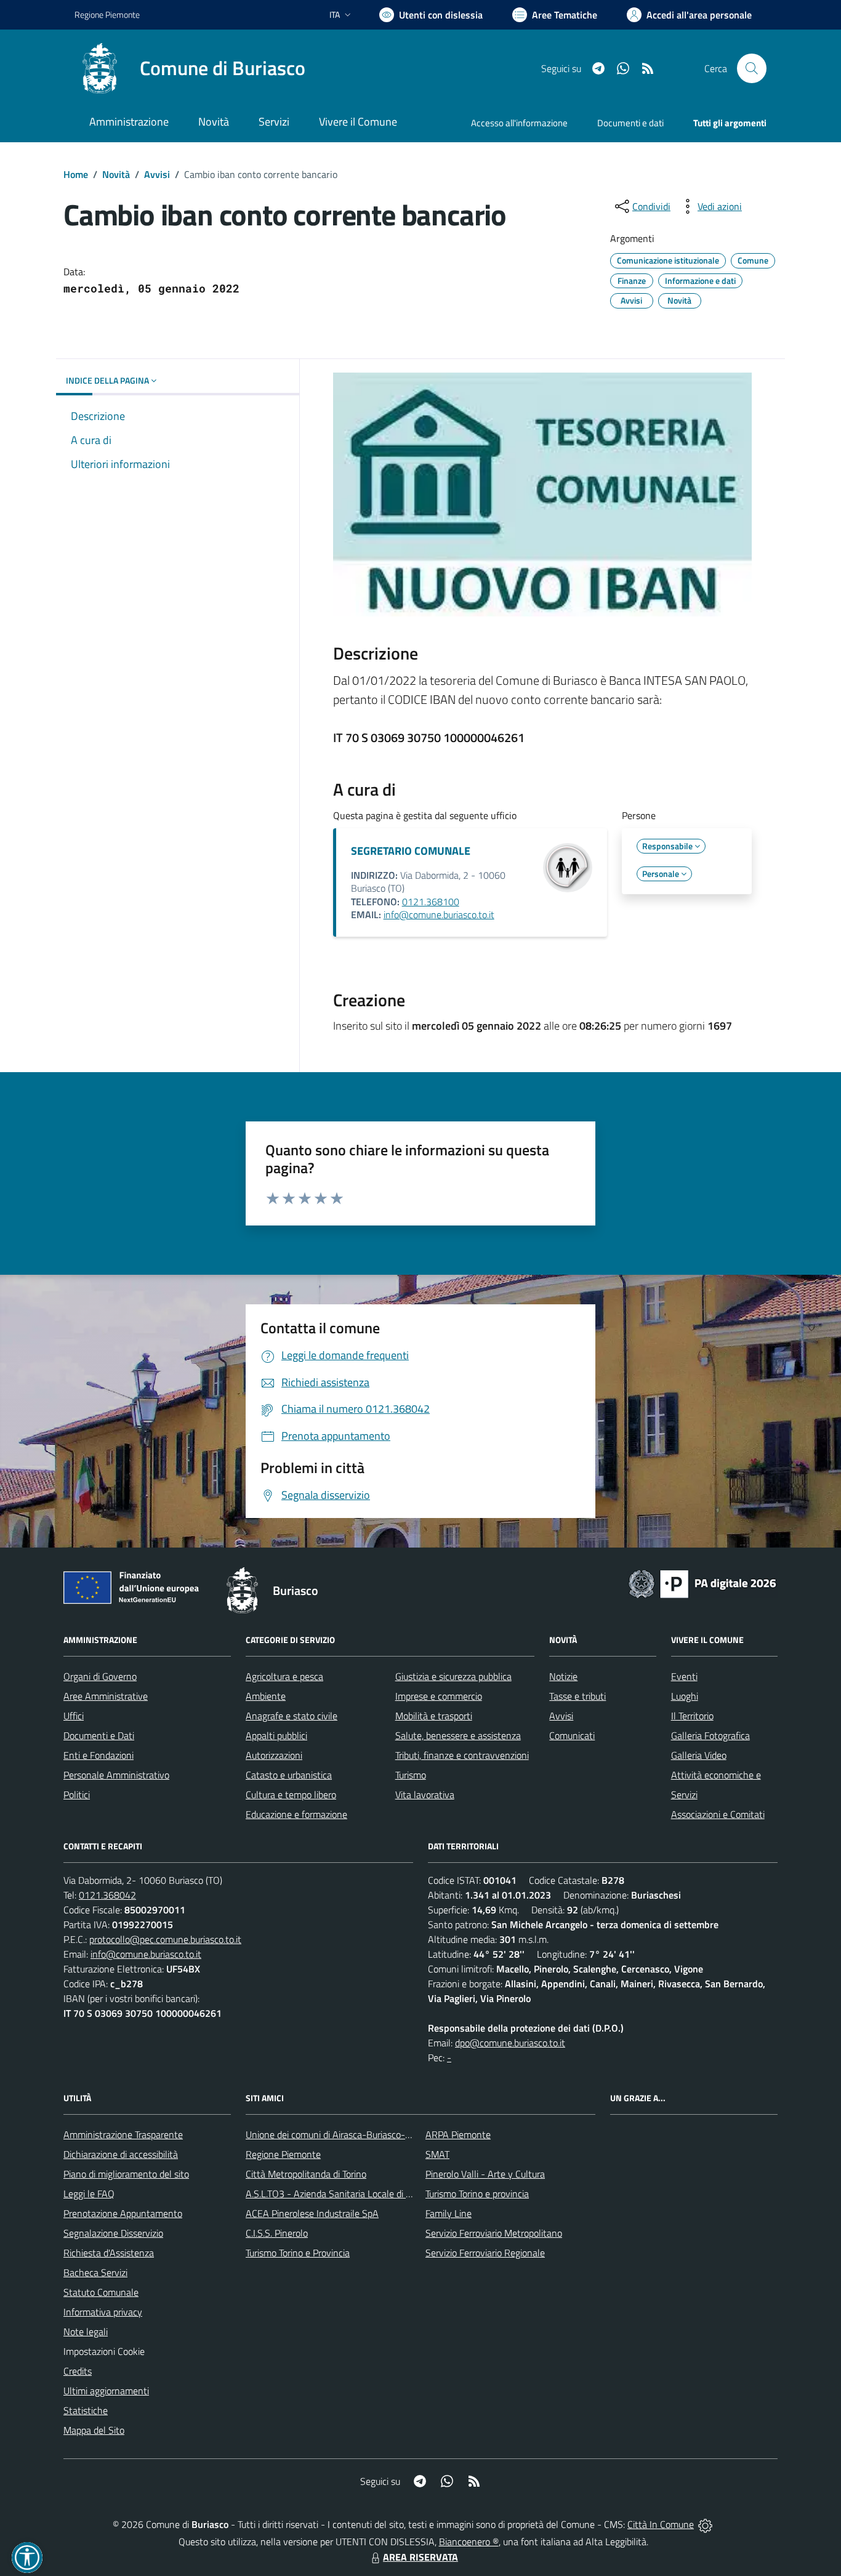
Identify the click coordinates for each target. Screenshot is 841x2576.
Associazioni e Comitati (718, 1814)
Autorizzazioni (274, 1755)
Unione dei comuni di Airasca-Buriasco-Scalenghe (347, 2134)
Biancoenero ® (469, 2542)
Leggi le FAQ (89, 2194)
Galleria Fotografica (710, 1735)
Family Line (449, 2213)
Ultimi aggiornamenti (106, 2391)
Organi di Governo (100, 1676)
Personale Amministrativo (116, 1775)
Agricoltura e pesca (284, 1676)
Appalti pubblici (276, 1735)
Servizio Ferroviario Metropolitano (494, 2233)
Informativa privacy (103, 2312)
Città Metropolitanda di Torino (306, 2174)
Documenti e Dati (99, 1735)
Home (76, 174)
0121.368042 (107, 1895)
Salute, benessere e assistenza (458, 1735)
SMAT (437, 2154)
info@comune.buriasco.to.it (439, 915)
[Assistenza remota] (705, 2524)
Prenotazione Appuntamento (123, 2213)
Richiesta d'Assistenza (109, 2253)
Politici (77, 1795)
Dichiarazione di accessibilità (121, 2154)
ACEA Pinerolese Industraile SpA (312, 2213)
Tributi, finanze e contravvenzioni (462, 1755)
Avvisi (157, 174)
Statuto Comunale (101, 2292)
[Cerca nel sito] (752, 68)
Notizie (563, 1676)
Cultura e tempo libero (291, 1795)
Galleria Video (699, 1755)
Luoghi (685, 1696)
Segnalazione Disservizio (113, 2233)
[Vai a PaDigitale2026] (702, 1583)
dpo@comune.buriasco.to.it (510, 2043)
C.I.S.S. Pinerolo (277, 2233)
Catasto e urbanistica (289, 1775)
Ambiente (266, 1696)
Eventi (684, 1676)
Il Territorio (692, 1716)
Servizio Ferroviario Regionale (485, 2253)
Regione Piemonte (107, 14)
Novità (116, 174)
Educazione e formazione (296, 1814)
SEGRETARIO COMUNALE (411, 851)
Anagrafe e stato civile (292, 1716)
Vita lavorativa (425, 1795)
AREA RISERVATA (420, 2557)
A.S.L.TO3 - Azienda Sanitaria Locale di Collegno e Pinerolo (365, 2194)
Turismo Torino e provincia (477, 2194)
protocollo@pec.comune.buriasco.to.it (165, 1939)
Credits (78, 2371)
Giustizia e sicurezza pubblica (453, 1676)
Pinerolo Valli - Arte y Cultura (485, 2174)
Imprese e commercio (439, 1696)
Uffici (74, 1716)
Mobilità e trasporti (434, 1716)
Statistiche (86, 2410)
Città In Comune (661, 2524)
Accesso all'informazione (519, 123)
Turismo (411, 1775)
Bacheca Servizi (95, 2272)
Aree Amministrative (106, 1696)
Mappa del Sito (94, 2430)
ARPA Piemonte (458, 2134)
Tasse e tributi (577, 1696)
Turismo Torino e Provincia (298, 2253)
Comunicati (572, 1735)
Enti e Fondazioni (99, 1755)
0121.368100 (431, 902)
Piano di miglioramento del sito (126, 2174)
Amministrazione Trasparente (123, 2134)
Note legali (86, 2332)
